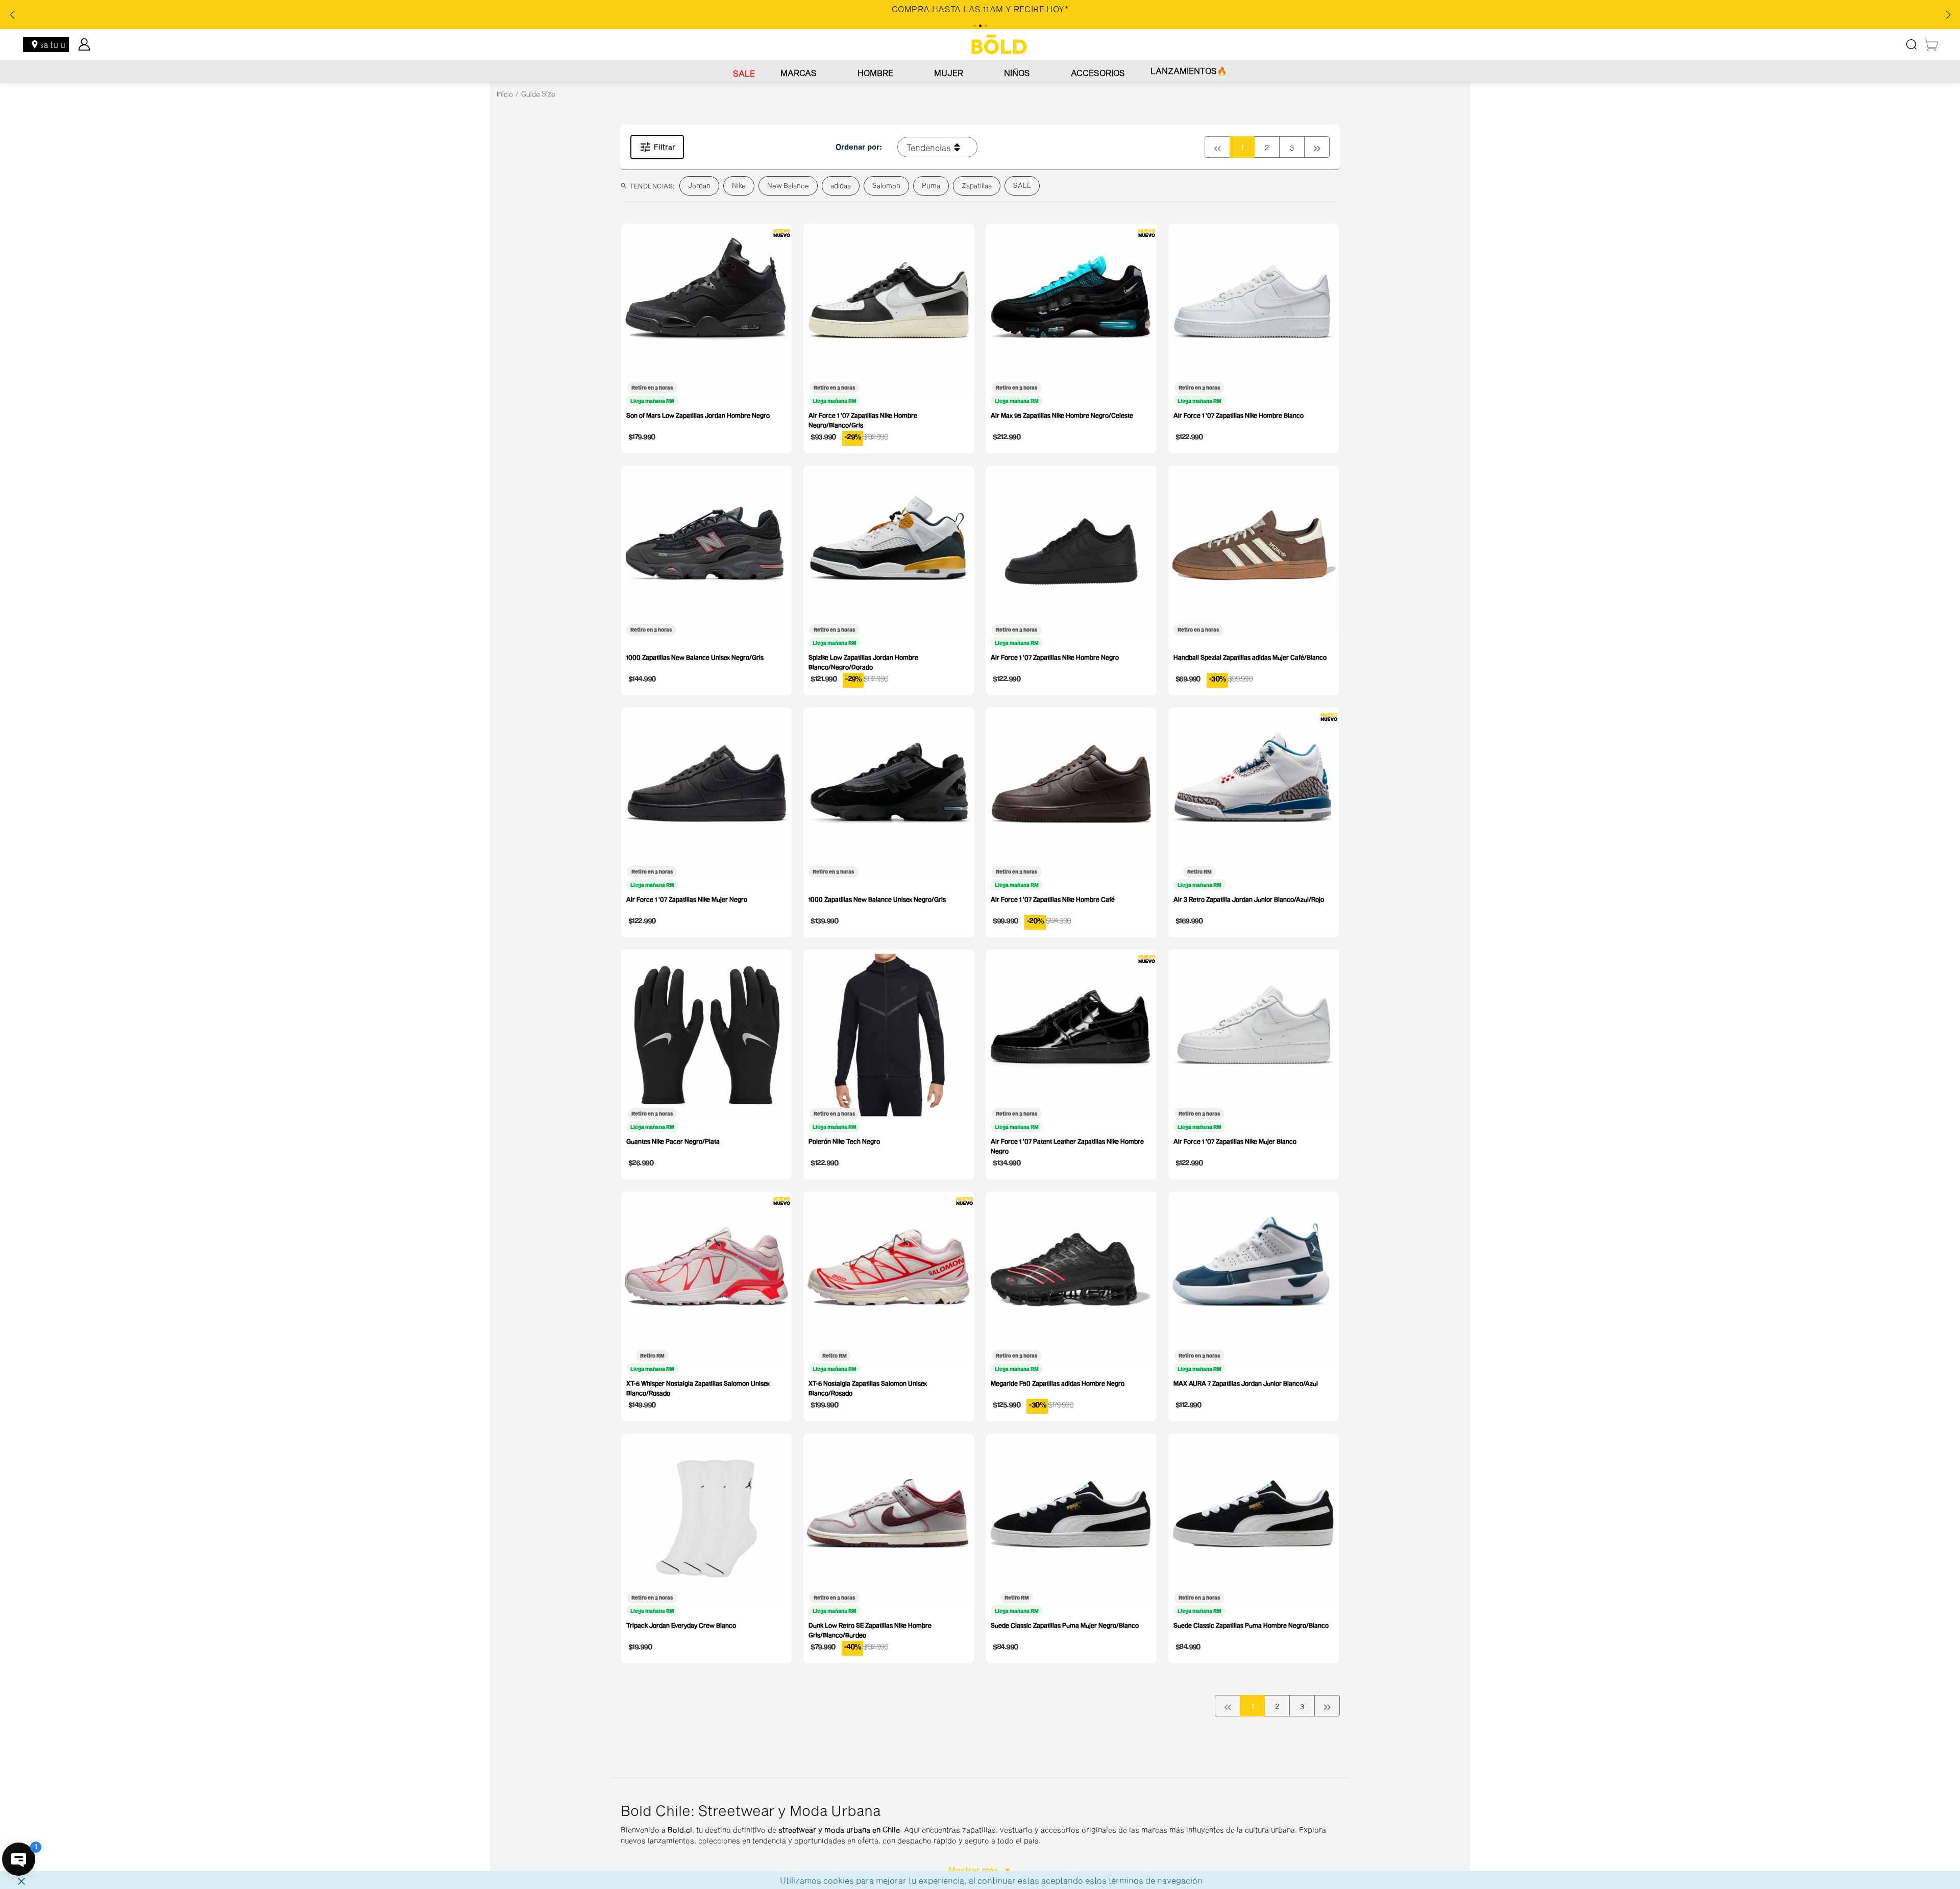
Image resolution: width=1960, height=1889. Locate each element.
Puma (931, 185)
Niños (1017, 73)
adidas (841, 185)
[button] (980, 1833)
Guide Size (538, 94)
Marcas (799, 73)
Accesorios (1098, 73)
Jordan (699, 185)
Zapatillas (977, 185)
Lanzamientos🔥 (1189, 71)
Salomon (886, 185)
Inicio (505, 94)
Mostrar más (974, 1870)
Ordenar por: (859, 147)
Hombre (875, 73)
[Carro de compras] (1931, 44)
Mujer (949, 73)
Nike (739, 185)
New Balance (788, 185)
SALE (744, 73)
